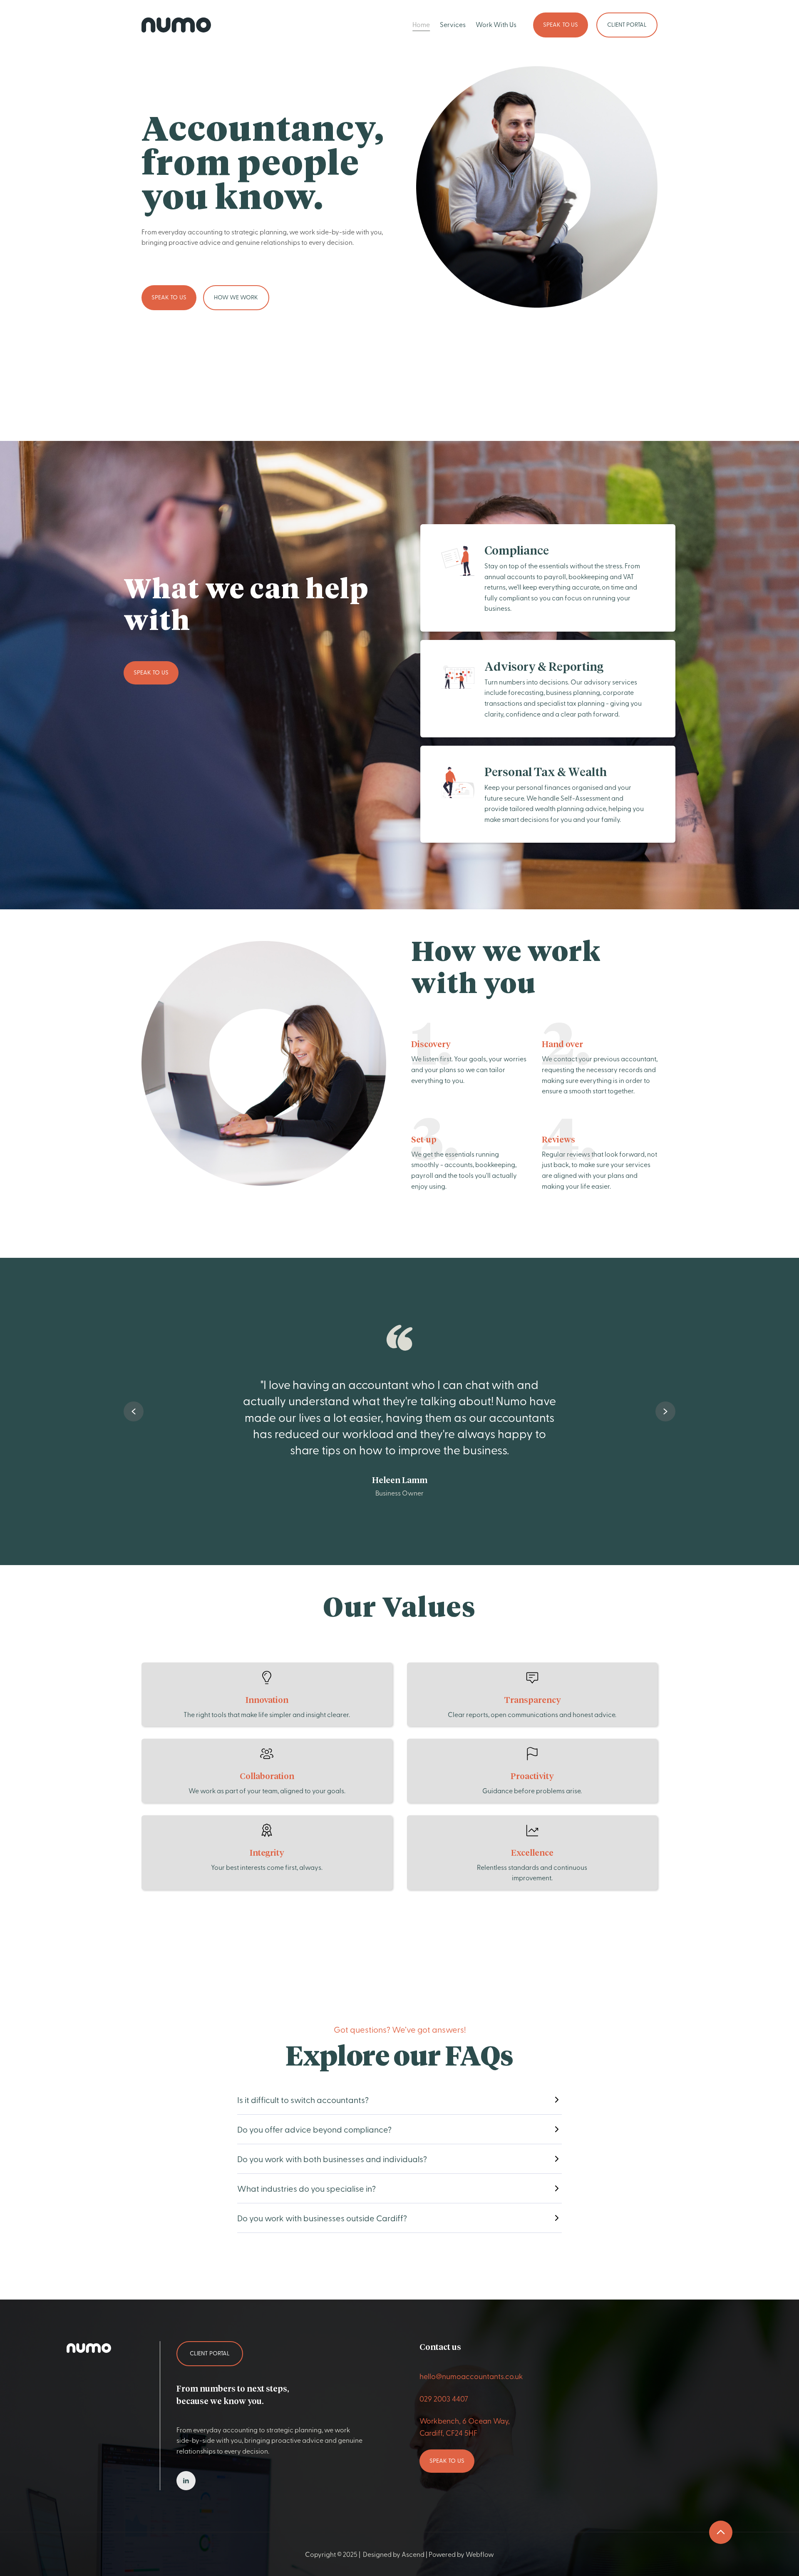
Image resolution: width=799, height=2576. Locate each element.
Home (421, 24)
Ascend (414, 2554)
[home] (176, 25)
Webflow (480, 2554)
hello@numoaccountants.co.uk (471, 2376)
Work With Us (496, 24)
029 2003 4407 (444, 2398)
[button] (134, 1411)
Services (453, 24)
